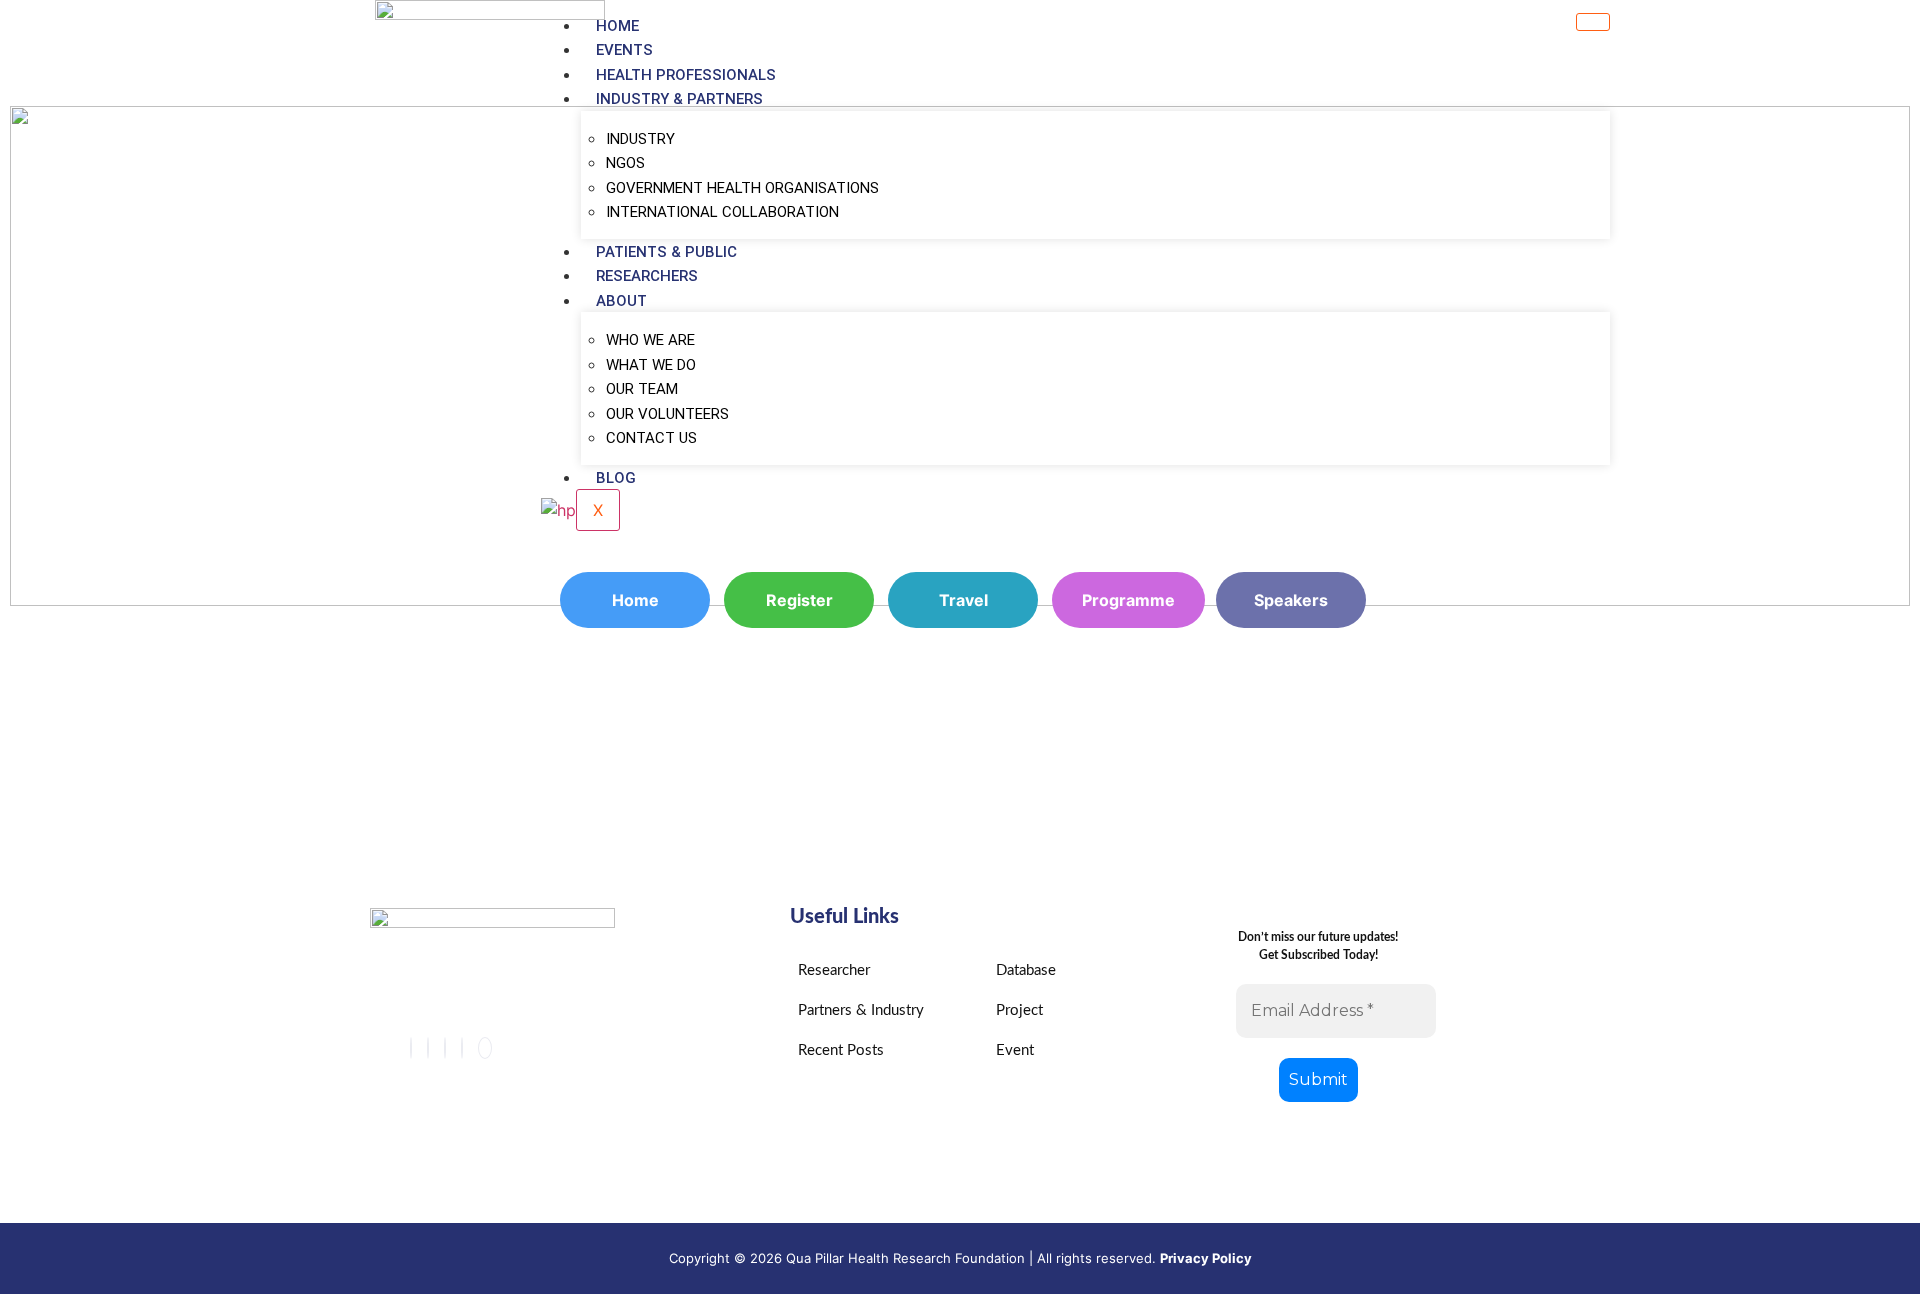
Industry (640, 139)
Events (624, 50)
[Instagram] (462, 1048)
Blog (616, 478)
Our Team (642, 389)
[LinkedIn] (445, 1048)
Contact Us (651, 438)
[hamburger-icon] (1593, 22)
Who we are (650, 340)
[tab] (960, 773)
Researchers (647, 276)
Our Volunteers (667, 414)
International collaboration (722, 212)
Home (617, 26)
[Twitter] (428, 1048)
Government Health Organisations (742, 188)
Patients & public (666, 252)
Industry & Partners (679, 99)
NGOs (625, 163)
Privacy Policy (1206, 1258)
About (621, 301)
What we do (651, 365)
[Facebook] (411, 1048)
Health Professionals (686, 75)
